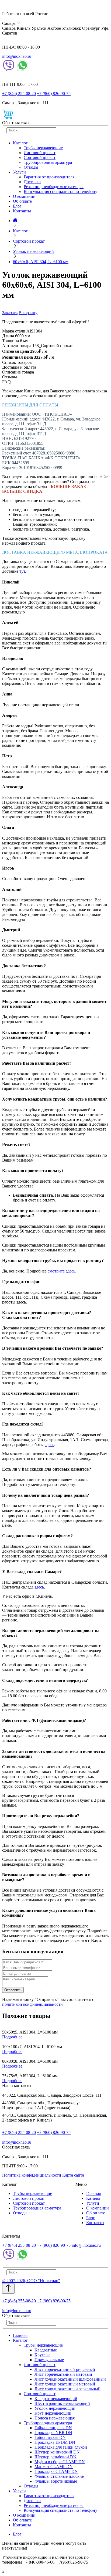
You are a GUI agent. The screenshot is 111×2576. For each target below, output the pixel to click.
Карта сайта (73, 2175)
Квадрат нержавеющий (56, 2399)
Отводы (31, 167)
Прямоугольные (49, 2360)
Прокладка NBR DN (53, 2433)
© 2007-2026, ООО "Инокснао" (31, 2281)
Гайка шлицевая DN (53, 2428)
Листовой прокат (40, 153)
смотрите (57, 1271)
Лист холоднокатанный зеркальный (67, 2389)
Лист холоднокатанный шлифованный (70, 2379)
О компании (24, 196)
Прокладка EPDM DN (55, 2442)
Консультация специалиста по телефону (60, 191)
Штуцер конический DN (57, 2452)
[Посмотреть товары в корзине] (8, 118)
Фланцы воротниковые (56, 2481)
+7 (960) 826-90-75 (54, 94)
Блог (17, 206)
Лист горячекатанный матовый (63, 2374)
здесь (70, 1271)
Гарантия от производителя (49, 177)
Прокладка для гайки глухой (61, 2447)
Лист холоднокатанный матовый (65, 2384)
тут (22, 571)
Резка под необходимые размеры (54, 187)
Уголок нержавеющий (55, 2408)
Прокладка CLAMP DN (56, 2471)
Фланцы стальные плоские (59, 2476)
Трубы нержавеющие (43, 148)
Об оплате (22, 201)
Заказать (10, 313)
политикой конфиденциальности (32, 2004)
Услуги (19, 172)
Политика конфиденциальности (32, 2175)
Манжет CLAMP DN (54, 2467)
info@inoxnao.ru (17, 56)
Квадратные (46, 2350)
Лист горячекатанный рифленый (65, 2369)
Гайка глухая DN (50, 2437)
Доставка (32, 182)
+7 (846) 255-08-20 (19, 94)
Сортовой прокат (40, 157)
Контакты (22, 211)
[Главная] (15, 221)
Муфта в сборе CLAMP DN (60, 2462)
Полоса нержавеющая (55, 2418)
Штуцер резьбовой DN (55, 2457)
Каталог (20, 143)
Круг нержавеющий (53, 2413)
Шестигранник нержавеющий (62, 2403)
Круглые (42, 2355)
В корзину (28, 313)
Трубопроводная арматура (48, 162)
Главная (93, 2193)
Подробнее (12, 2037)
